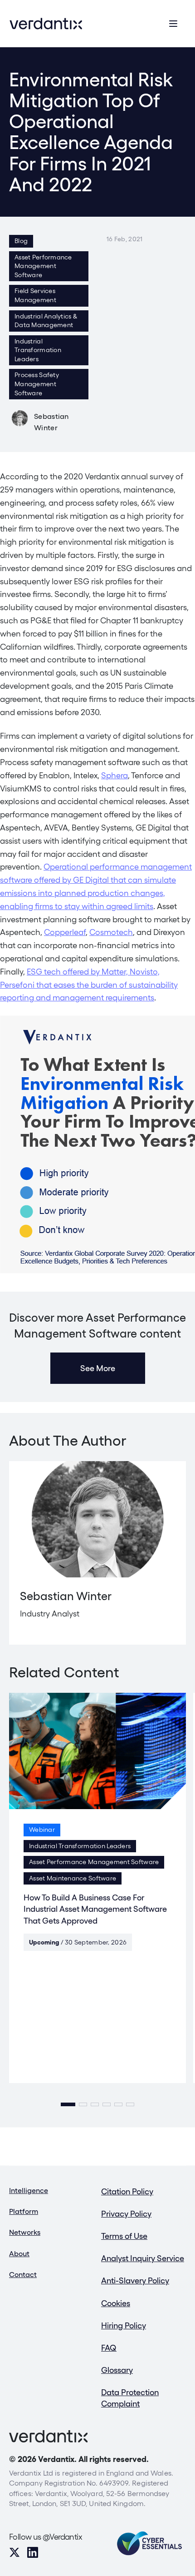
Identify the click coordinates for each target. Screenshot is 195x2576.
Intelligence (29, 2191)
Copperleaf (65, 932)
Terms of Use (124, 2236)
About (19, 2254)
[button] (68, 2104)
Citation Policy (127, 2191)
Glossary (117, 2370)
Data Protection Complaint (130, 2398)
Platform (24, 2211)
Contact (23, 2275)
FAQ (109, 2348)
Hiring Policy (124, 2325)
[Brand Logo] (46, 24)
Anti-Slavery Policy (135, 2280)
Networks (25, 2232)
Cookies (116, 2303)
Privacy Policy (126, 2214)
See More (98, 1368)
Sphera (115, 775)
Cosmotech (111, 932)
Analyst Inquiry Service (143, 2258)
